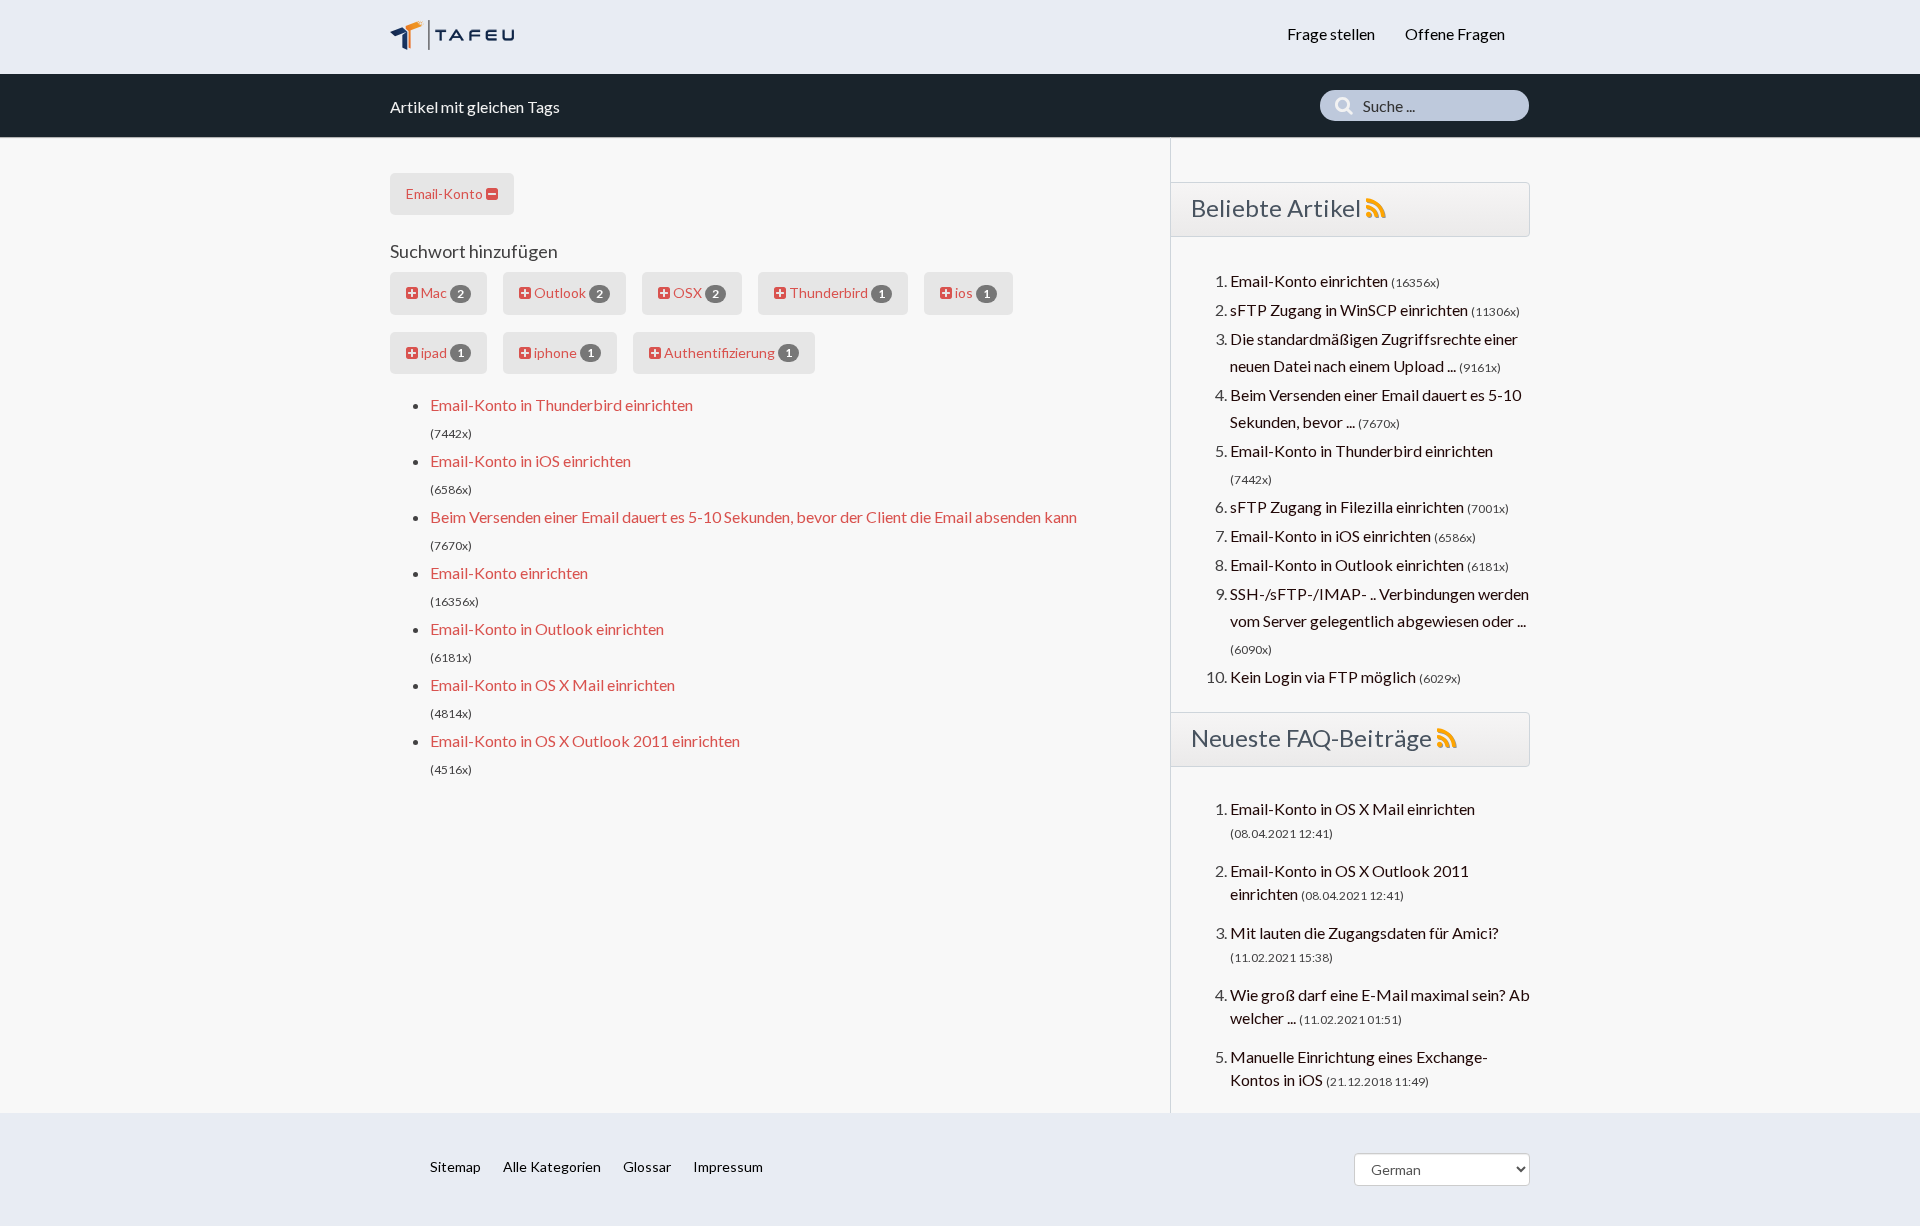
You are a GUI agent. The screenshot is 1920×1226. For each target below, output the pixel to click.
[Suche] (1339, 105)
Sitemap (455, 1166)
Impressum (728, 1166)
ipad (441, 352)
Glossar (647, 1166)
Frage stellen (1331, 33)
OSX (694, 292)
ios (971, 292)
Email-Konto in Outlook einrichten (547, 628)
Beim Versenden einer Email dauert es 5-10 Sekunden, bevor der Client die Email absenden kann (753, 516)
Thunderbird (835, 292)
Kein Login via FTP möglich (1323, 676)
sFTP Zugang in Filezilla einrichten (1347, 506)
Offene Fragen (1455, 33)
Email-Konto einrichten (509, 572)
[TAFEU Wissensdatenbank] (452, 34)
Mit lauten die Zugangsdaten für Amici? (1364, 932)
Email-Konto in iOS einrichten (530, 460)
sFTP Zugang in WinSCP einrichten (1349, 309)
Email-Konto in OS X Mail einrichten (552, 684)
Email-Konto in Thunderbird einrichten (561, 404)
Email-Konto (446, 193)
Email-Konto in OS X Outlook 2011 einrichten (585, 740)
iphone (562, 352)
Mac (441, 292)
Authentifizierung (726, 352)
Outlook (567, 292)
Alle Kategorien (552, 1166)
